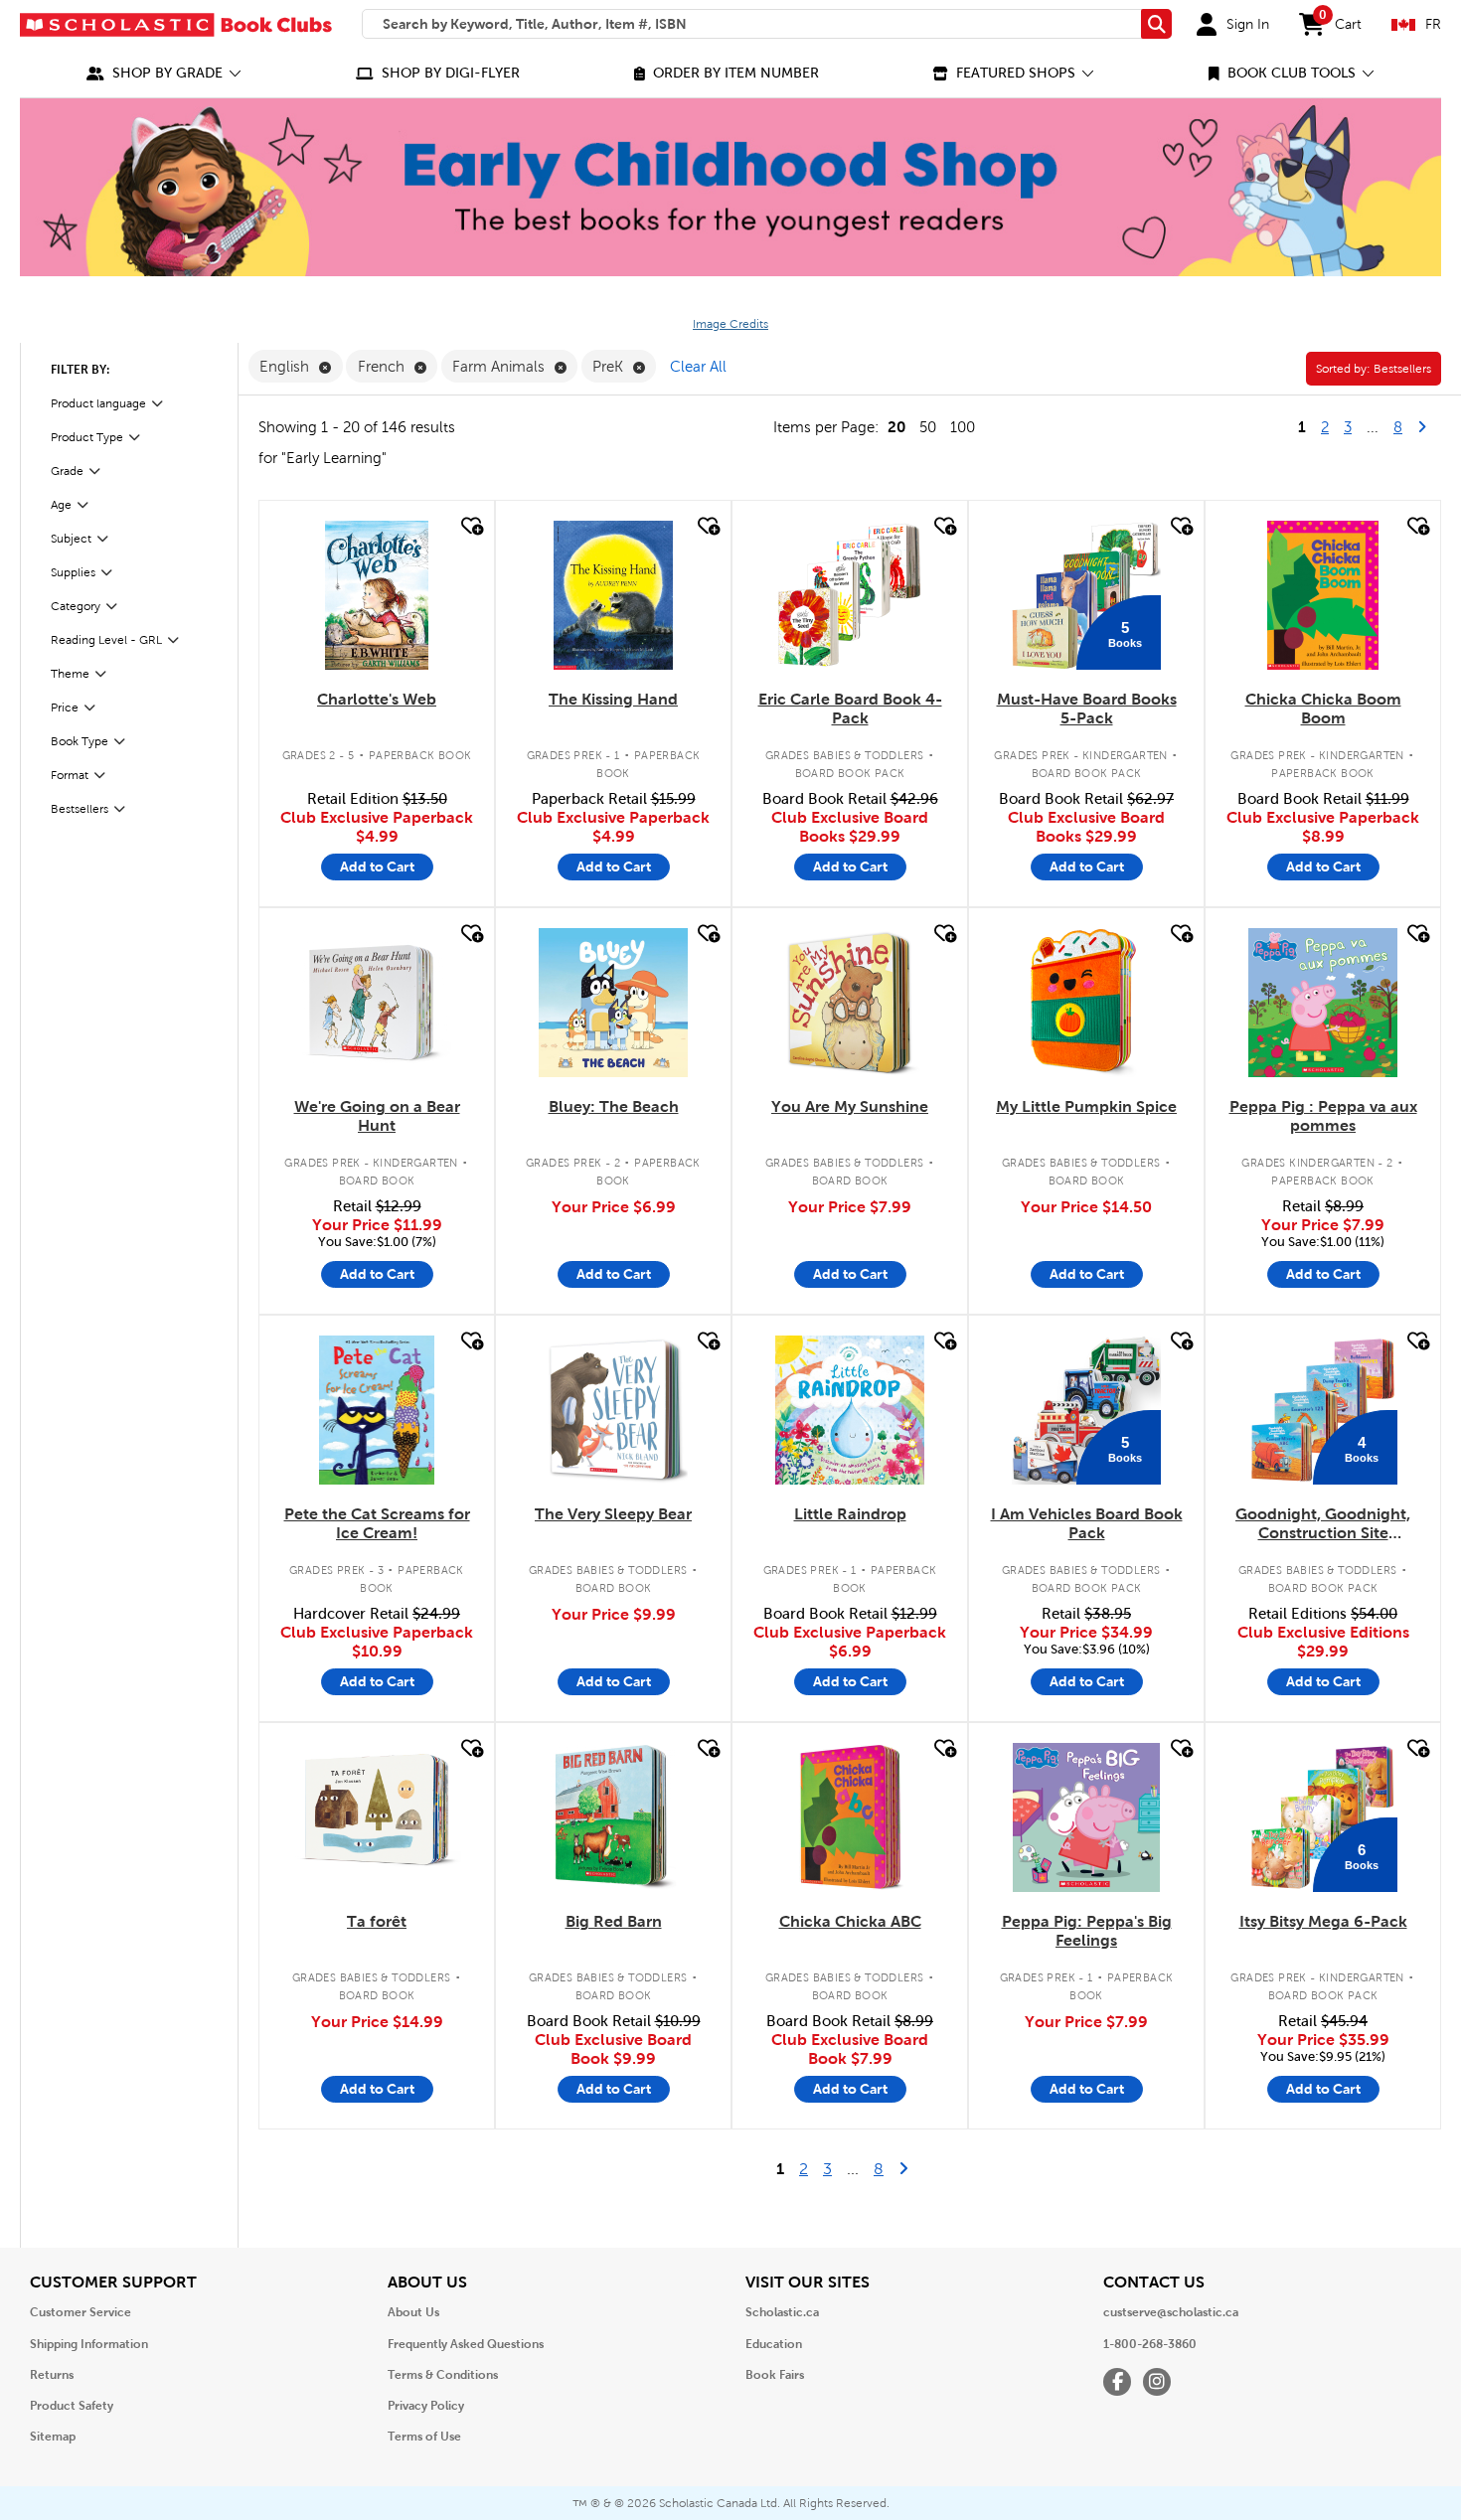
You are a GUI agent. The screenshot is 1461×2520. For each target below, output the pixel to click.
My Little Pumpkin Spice (1086, 1106)
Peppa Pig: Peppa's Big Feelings (1087, 1931)
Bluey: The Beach (614, 1106)
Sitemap (53, 2437)
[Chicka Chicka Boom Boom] (1323, 595)
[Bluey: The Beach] (613, 1003)
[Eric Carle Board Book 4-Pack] (850, 595)
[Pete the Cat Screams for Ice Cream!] (377, 1410)
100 (963, 427)
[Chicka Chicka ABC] (850, 1817)
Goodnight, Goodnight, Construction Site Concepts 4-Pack (1323, 1524)
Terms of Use (424, 2437)
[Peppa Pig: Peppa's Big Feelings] (1086, 1817)
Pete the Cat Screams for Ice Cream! (377, 1523)
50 (928, 427)
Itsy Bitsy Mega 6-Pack (1323, 1921)
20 (896, 427)
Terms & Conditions (443, 2375)
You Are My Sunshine (850, 1106)
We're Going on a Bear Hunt (377, 1116)
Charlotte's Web (377, 699)
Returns (52, 2375)
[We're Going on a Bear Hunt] (377, 1003)
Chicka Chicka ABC (850, 1921)
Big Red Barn (614, 1921)
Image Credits (730, 324)
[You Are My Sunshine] (850, 1003)
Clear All (698, 367)
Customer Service (81, 2312)
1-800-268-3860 (1150, 2344)
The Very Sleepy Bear (613, 1514)
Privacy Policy (426, 2406)
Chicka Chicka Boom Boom (1323, 709)
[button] (164, 73)
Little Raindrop (850, 1514)
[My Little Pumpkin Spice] (1086, 1003)
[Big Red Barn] (613, 1817)
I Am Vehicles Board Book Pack (1087, 1523)
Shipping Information (89, 2344)
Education (774, 2344)
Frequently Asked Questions (466, 2344)
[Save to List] (470, 526)
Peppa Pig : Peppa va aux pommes (1323, 1116)
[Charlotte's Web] (376, 595)
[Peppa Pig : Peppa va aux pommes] (1323, 1003)
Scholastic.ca (782, 2312)
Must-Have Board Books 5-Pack (1087, 709)
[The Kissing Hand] (613, 595)
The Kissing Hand (613, 699)
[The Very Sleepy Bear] (613, 1410)
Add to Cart (377, 866)
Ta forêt (377, 1921)
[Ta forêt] (376, 1817)
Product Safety (72, 2406)
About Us (413, 2312)
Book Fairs (775, 2375)
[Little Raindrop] (850, 1410)
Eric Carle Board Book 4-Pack (850, 709)
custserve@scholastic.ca (1171, 2312)
